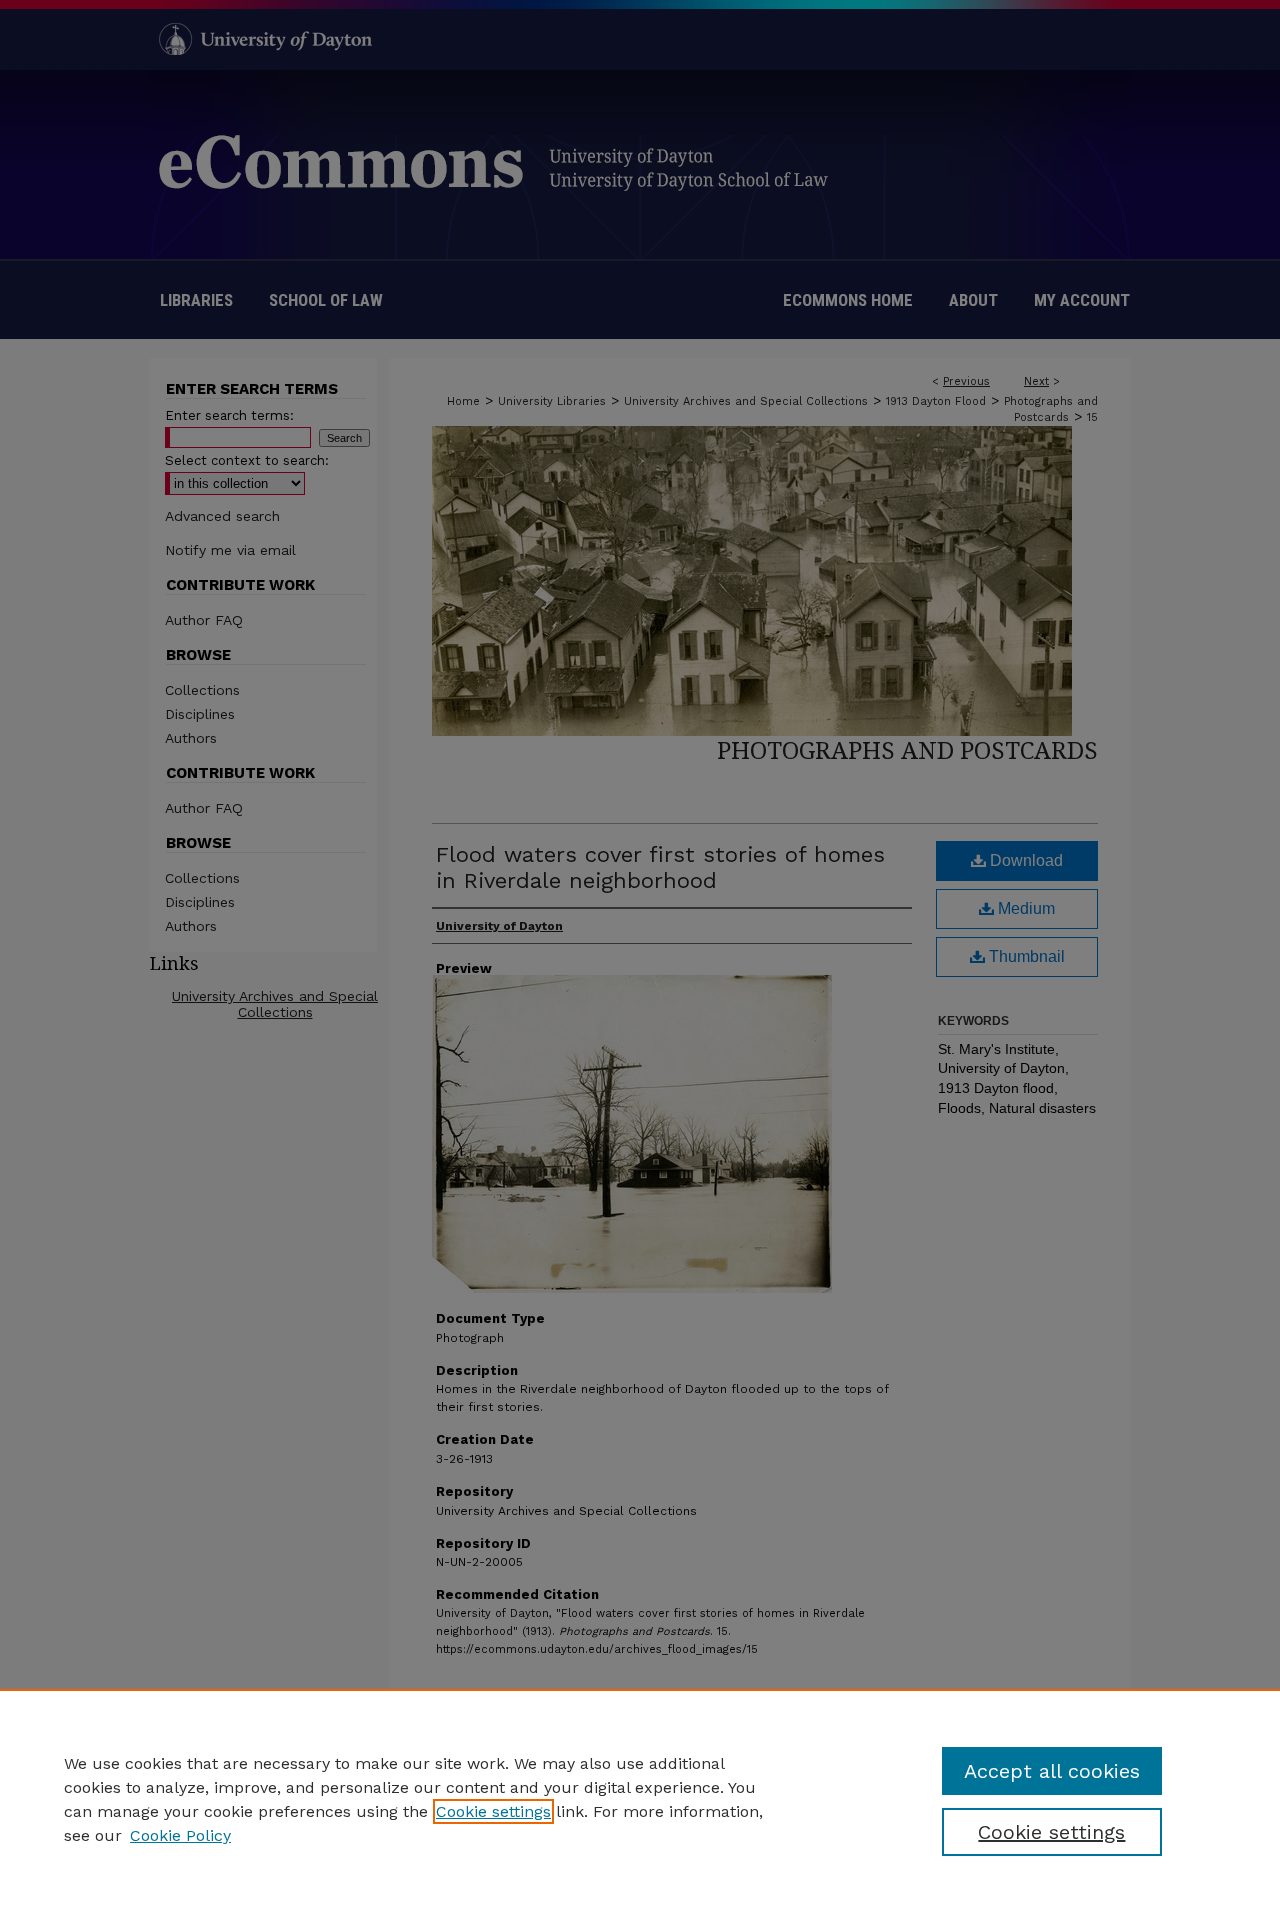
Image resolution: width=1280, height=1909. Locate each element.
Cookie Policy (180, 1835)
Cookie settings (493, 1811)
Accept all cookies (1052, 1771)
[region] (640, 1799)
